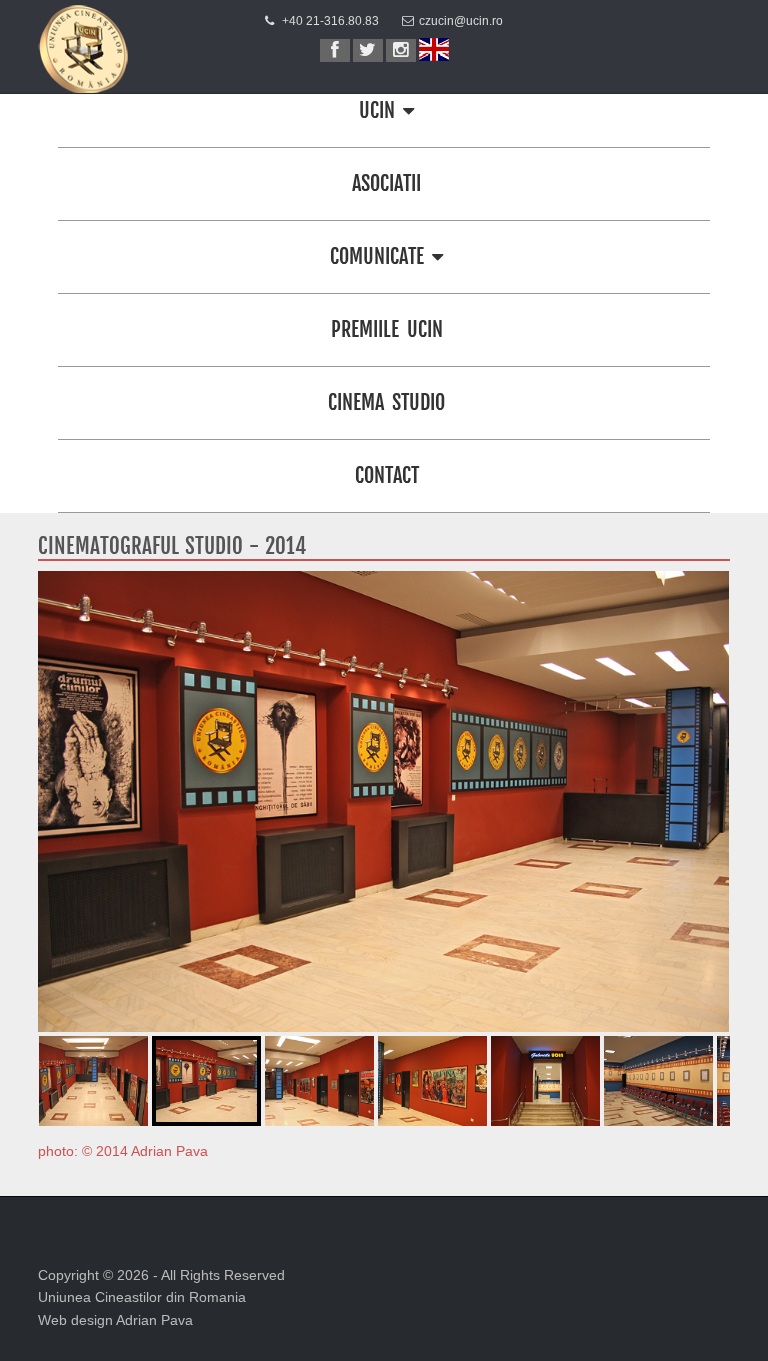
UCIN (381, 110)
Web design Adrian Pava (115, 1320)
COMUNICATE (381, 256)
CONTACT (387, 475)
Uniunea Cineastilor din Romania (142, 1297)
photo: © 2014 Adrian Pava (123, 1151)
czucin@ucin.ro (461, 21)
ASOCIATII (386, 183)
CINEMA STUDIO (386, 402)
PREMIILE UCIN (387, 329)
